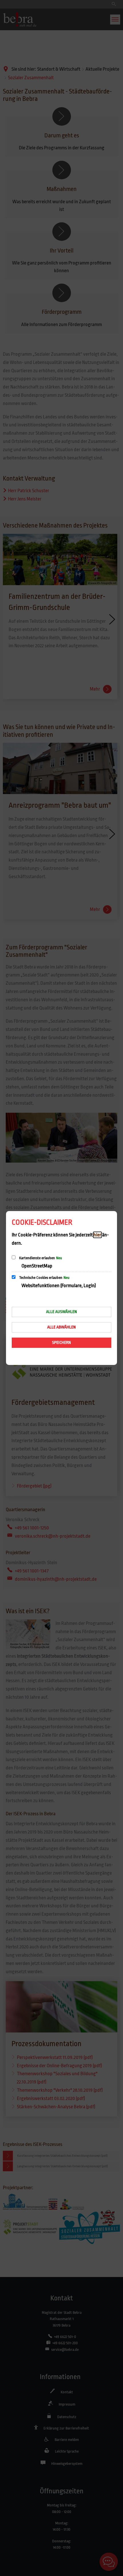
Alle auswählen (61, 1312)
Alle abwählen (61, 1327)
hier (97, 1235)
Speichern (61, 1342)
